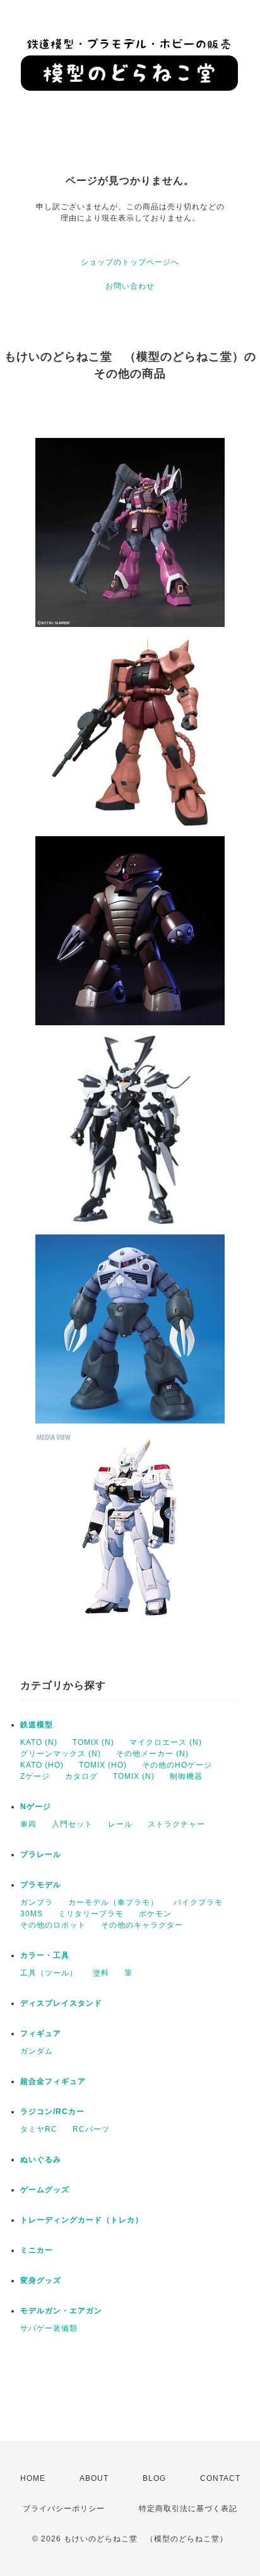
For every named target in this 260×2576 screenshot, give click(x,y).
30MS (32, 1914)
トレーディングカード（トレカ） (82, 2220)
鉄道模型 (37, 1725)
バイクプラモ (198, 1902)
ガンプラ (37, 1902)
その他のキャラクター (142, 1925)
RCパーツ (91, 2129)
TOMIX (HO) (103, 1765)
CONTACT (220, 2478)
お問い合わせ (130, 286)
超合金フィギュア (53, 2081)
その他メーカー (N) (152, 1754)
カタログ (81, 1776)
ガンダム (37, 2051)
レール (120, 1824)
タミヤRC (39, 2129)
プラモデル (41, 1885)
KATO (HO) (42, 1765)
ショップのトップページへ (130, 262)
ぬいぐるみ (41, 2159)
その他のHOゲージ (177, 1765)
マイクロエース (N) (166, 1742)
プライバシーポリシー (64, 2509)
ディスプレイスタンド (61, 2003)
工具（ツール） (49, 1973)
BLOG (154, 2478)
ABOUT (94, 2478)
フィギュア (41, 2033)
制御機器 (186, 1776)
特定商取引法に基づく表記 (188, 2509)
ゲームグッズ (45, 2190)
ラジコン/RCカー (52, 2112)
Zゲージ (35, 1776)
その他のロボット (53, 1925)
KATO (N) (39, 1742)
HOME (33, 2478)
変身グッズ (41, 2280)
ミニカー (37, 2250)
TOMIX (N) (93, 1742)
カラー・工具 (45, 1955)
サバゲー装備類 (49, 2328)
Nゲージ (36, 1807)
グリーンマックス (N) (61, 1754)
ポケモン (155, 1914)
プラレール (41, 1854)
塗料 (101, 1973)
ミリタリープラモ (91, 1914)
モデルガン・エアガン (61, 2311)
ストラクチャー (176, 1824)
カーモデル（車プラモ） (113, 1902)
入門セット (72, 1824)
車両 (28, 1824)
